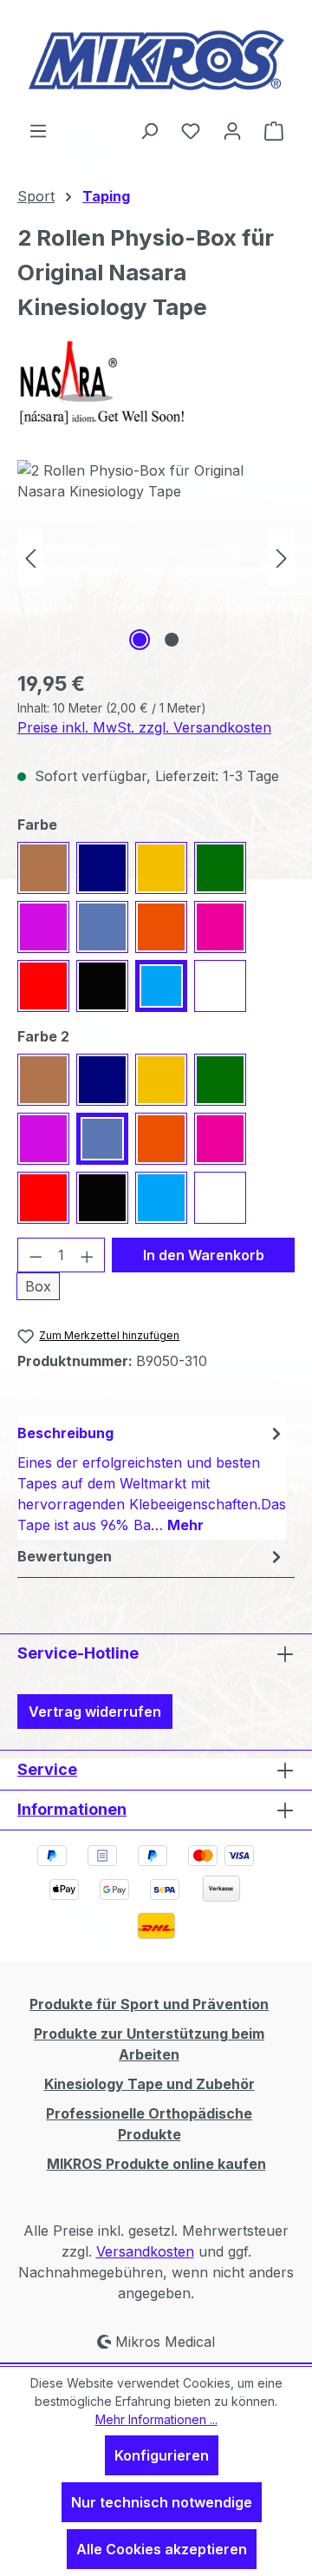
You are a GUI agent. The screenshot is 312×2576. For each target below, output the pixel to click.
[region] (156, 558)
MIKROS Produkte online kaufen (156, 2164)
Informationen (72, 1809)
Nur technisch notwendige (162, 2502)
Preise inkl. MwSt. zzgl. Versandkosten (144, 727)
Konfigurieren (162, 2455)
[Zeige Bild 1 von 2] (140, 640)
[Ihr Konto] (232, 130)
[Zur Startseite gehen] (156, 60)
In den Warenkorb (204, 1255)
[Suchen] (149, 130)
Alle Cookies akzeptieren (162, 2549)
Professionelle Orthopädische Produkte (149, 2124)
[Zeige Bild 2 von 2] (172, 640)
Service (47, 1769)
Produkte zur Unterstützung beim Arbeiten (149, 2044)
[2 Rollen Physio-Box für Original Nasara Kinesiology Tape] (156, 558)
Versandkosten (145, 2251)
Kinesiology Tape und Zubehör (149, 2084)
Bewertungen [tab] (65, 1556)
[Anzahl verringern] (36, 1255)
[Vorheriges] (30, 558)
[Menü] (38, 130)
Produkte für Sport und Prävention (149, 2004)
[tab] (152, 1478)
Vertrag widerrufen (95, 1712)
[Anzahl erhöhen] (88, 1255)
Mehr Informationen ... (156, 2419)
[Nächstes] (282, 558)
